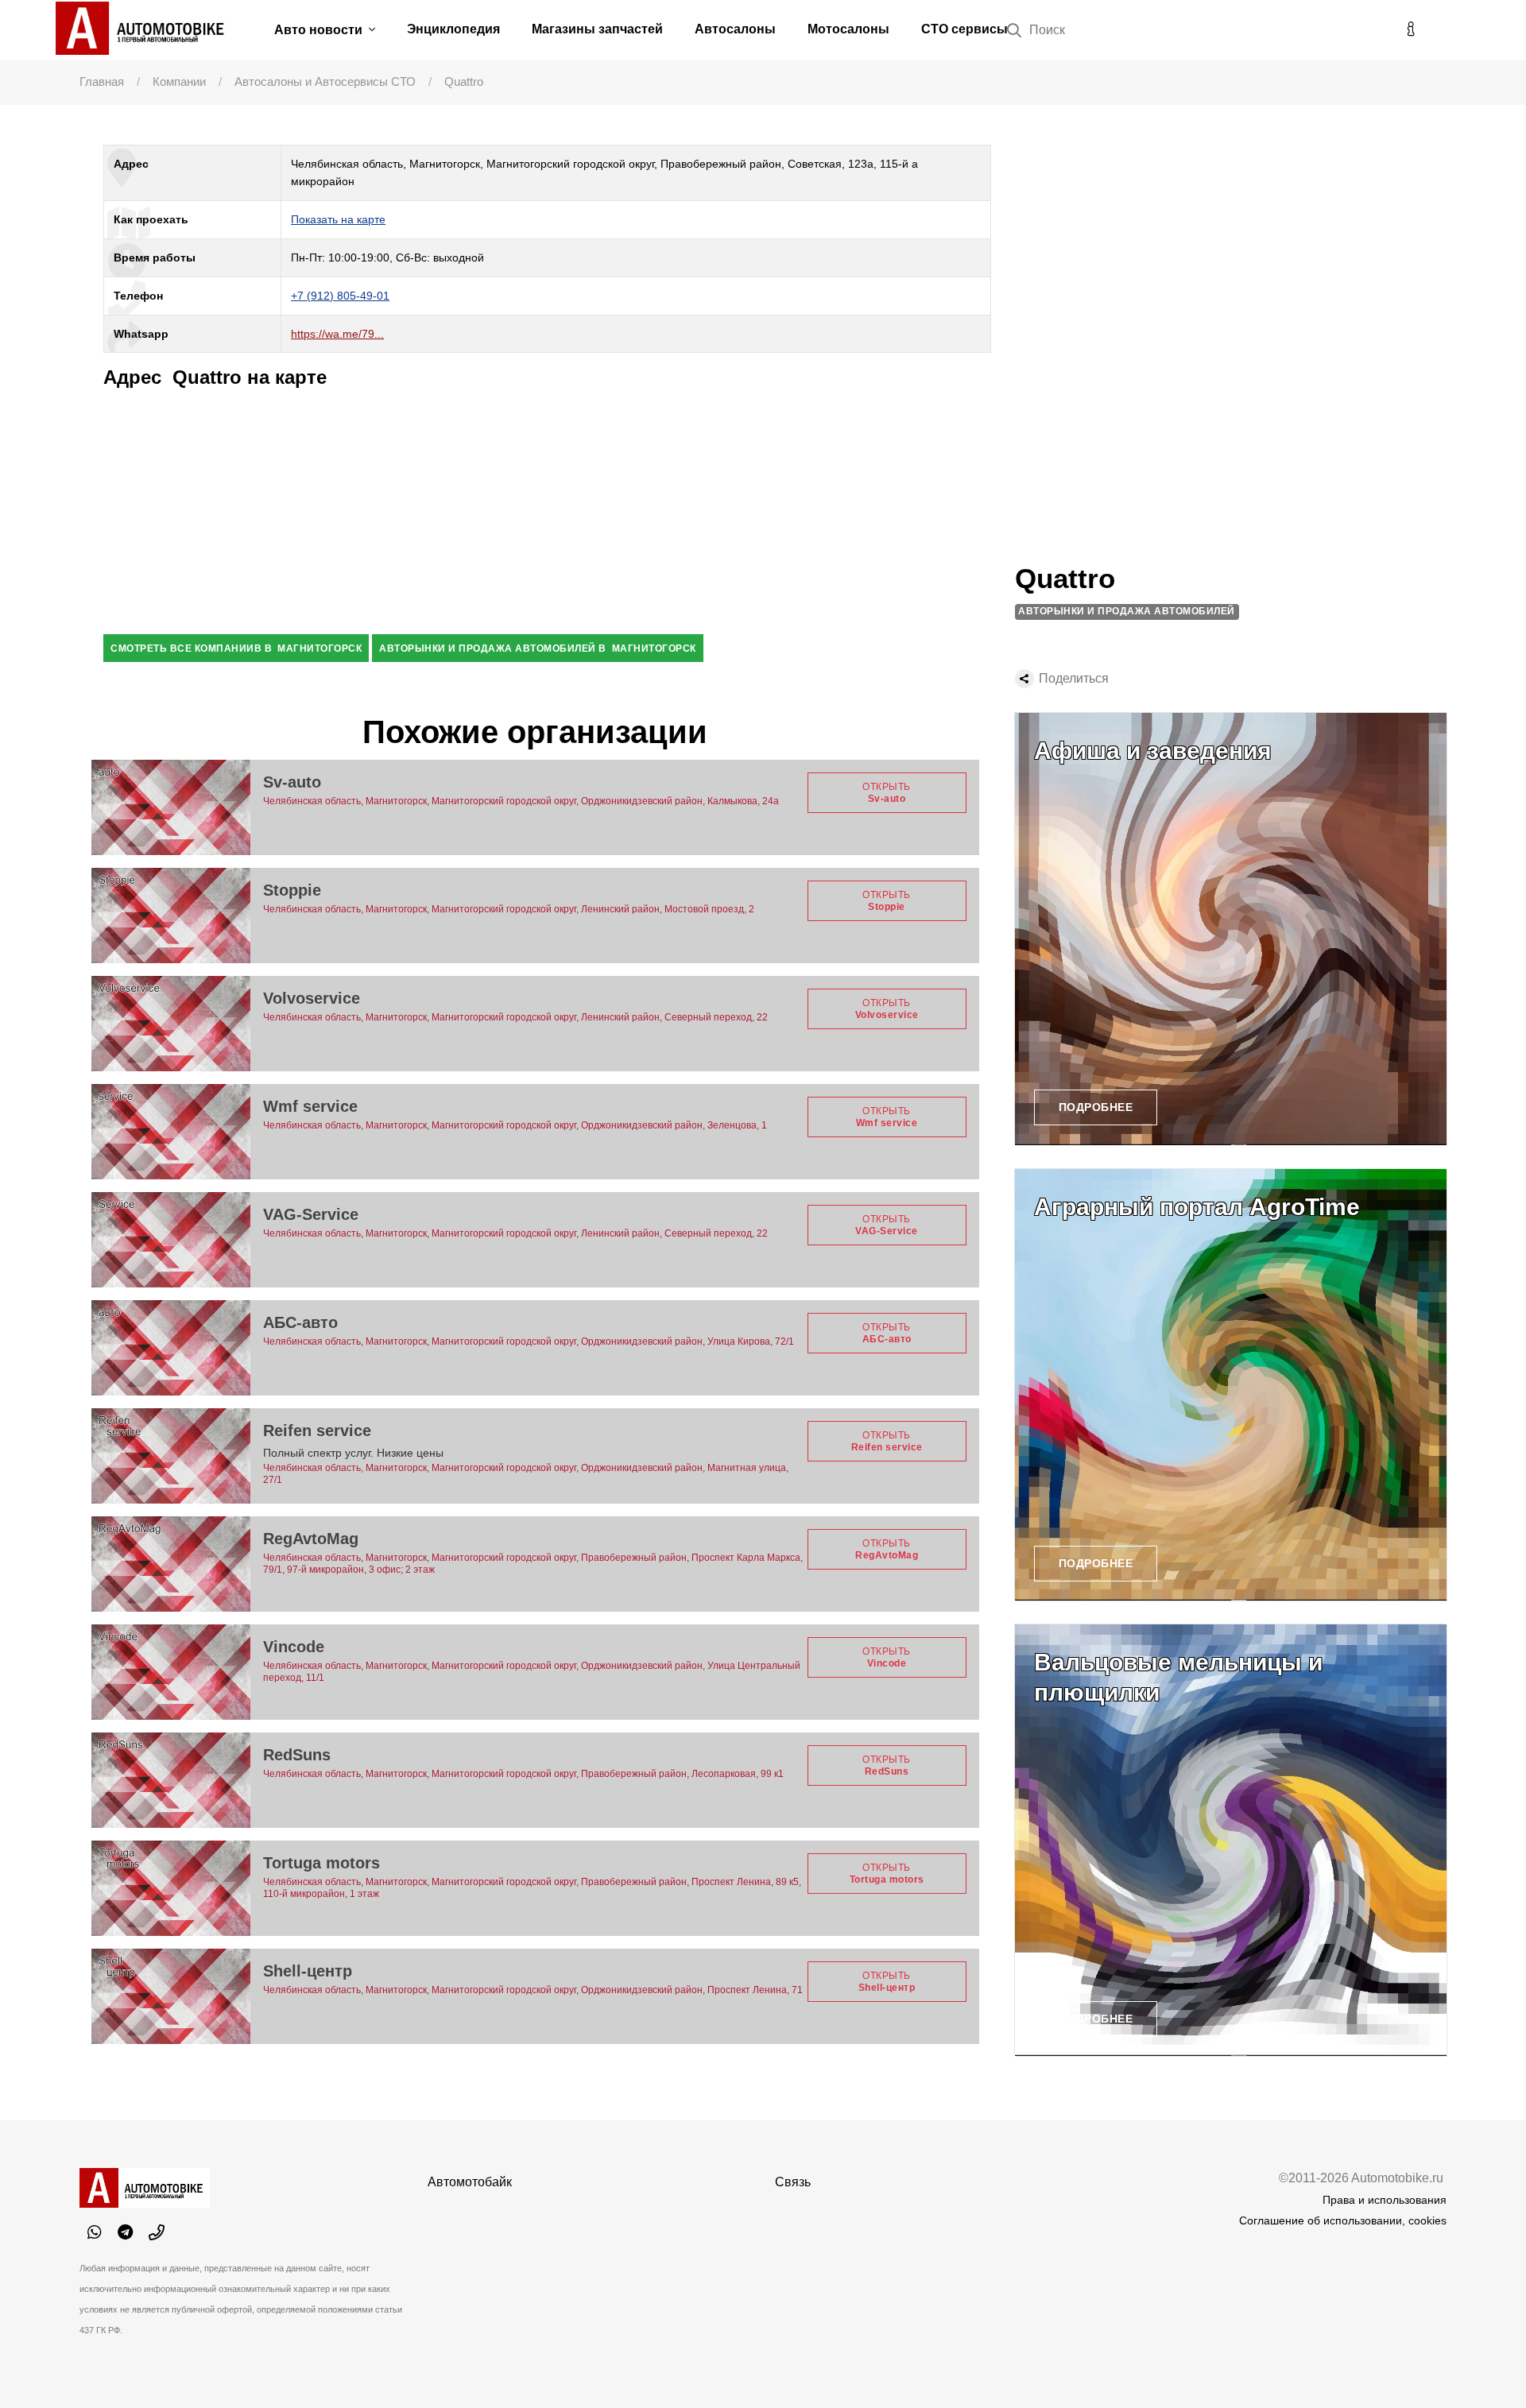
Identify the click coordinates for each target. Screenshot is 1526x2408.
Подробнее (1096, 1108)
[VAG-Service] (171, 1240)
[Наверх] (1481, 2363)
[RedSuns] (171, 1780)
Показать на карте (338, 219)
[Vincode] (171, 1672)
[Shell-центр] (171, 1996)
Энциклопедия (453, 29)
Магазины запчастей (597, 29)
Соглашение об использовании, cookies (1343, 2220)
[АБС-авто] (171, 1348)
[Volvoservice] (171, 1024)
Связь (793, 2182)
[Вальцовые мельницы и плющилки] (1231, 1840)
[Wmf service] (171, 1132)
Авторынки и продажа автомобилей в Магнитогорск (538, 648)
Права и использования (1385, 2200)
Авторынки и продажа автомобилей (1127, 611)
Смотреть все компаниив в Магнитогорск (236, 648)
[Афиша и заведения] (1231, 929)
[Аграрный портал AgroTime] (1231, 1385)
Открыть (887, 792)
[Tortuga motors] (171, 1888)
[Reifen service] (171, 1456)
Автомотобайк (470, 2182)
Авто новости (320, 30)
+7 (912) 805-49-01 (340, 296)
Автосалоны (735, 29)
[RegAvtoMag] (171, 1564)
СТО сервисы (964, 29)
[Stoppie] (171, 916)
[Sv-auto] (171, 807)
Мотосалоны (848, 29)
